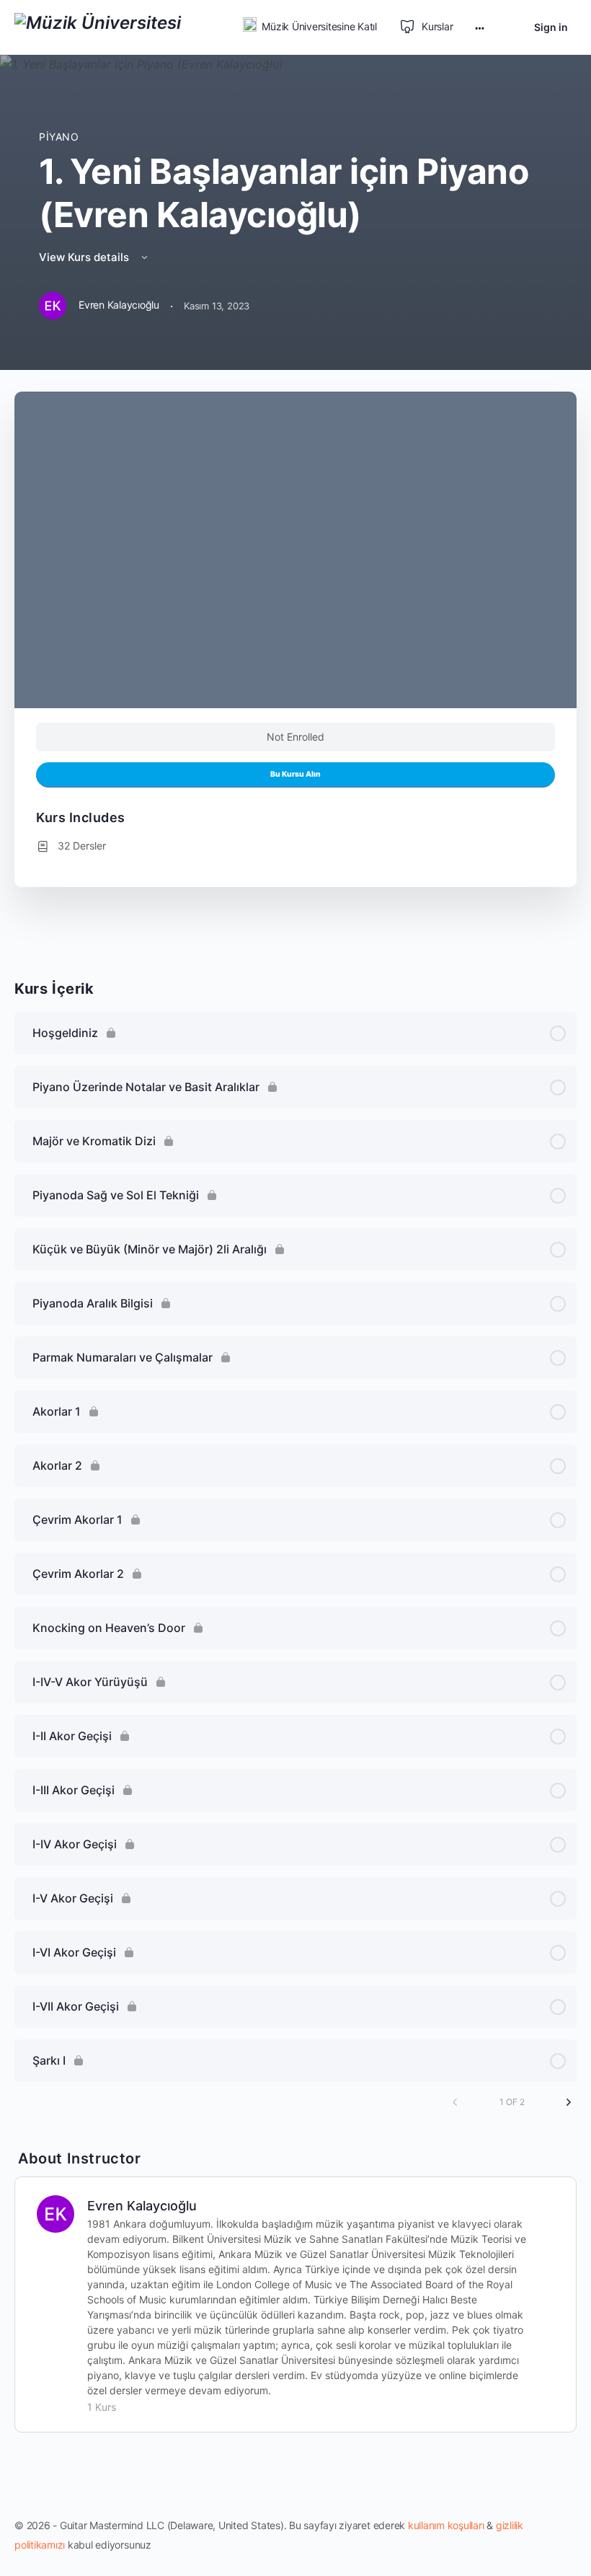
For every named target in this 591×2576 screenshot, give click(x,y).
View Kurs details (85, 257)
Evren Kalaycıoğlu (142, 2206)
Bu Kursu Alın (295, 774)
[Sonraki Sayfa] (569, 2102)
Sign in (551, 27)
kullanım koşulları (446, 2525)
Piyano (59, 137)
